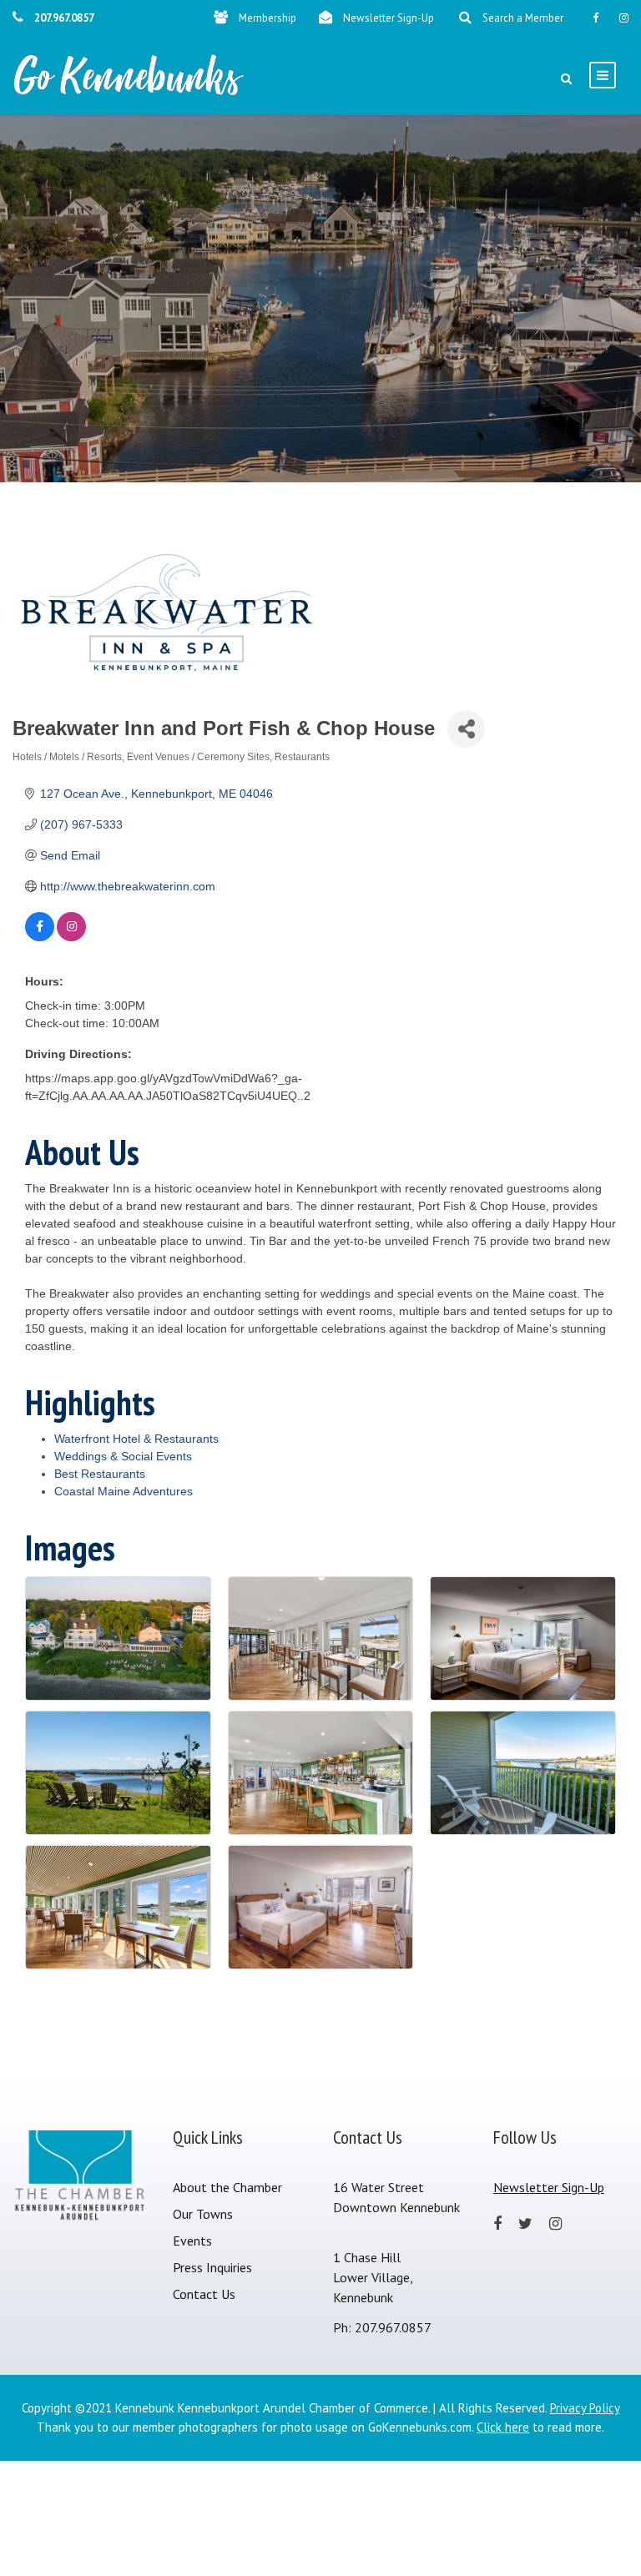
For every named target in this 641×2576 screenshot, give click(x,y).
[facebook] (596, 18)
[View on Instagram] (71, 937)
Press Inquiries (212, 2267)
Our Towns (203, 2214)
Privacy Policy (585, 2408)
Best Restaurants (100, 1474)
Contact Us (204, 2294)
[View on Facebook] (40, 937)
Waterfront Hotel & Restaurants (136, 1439)
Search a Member (523, 18)
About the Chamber (227, 2187)
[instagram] (624, 18)
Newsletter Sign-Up (389, 18)
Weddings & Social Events (123, 1456)
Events (192, 2241)
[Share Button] (466, 729)
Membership (268, 18)
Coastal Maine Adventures (124, 1491)
